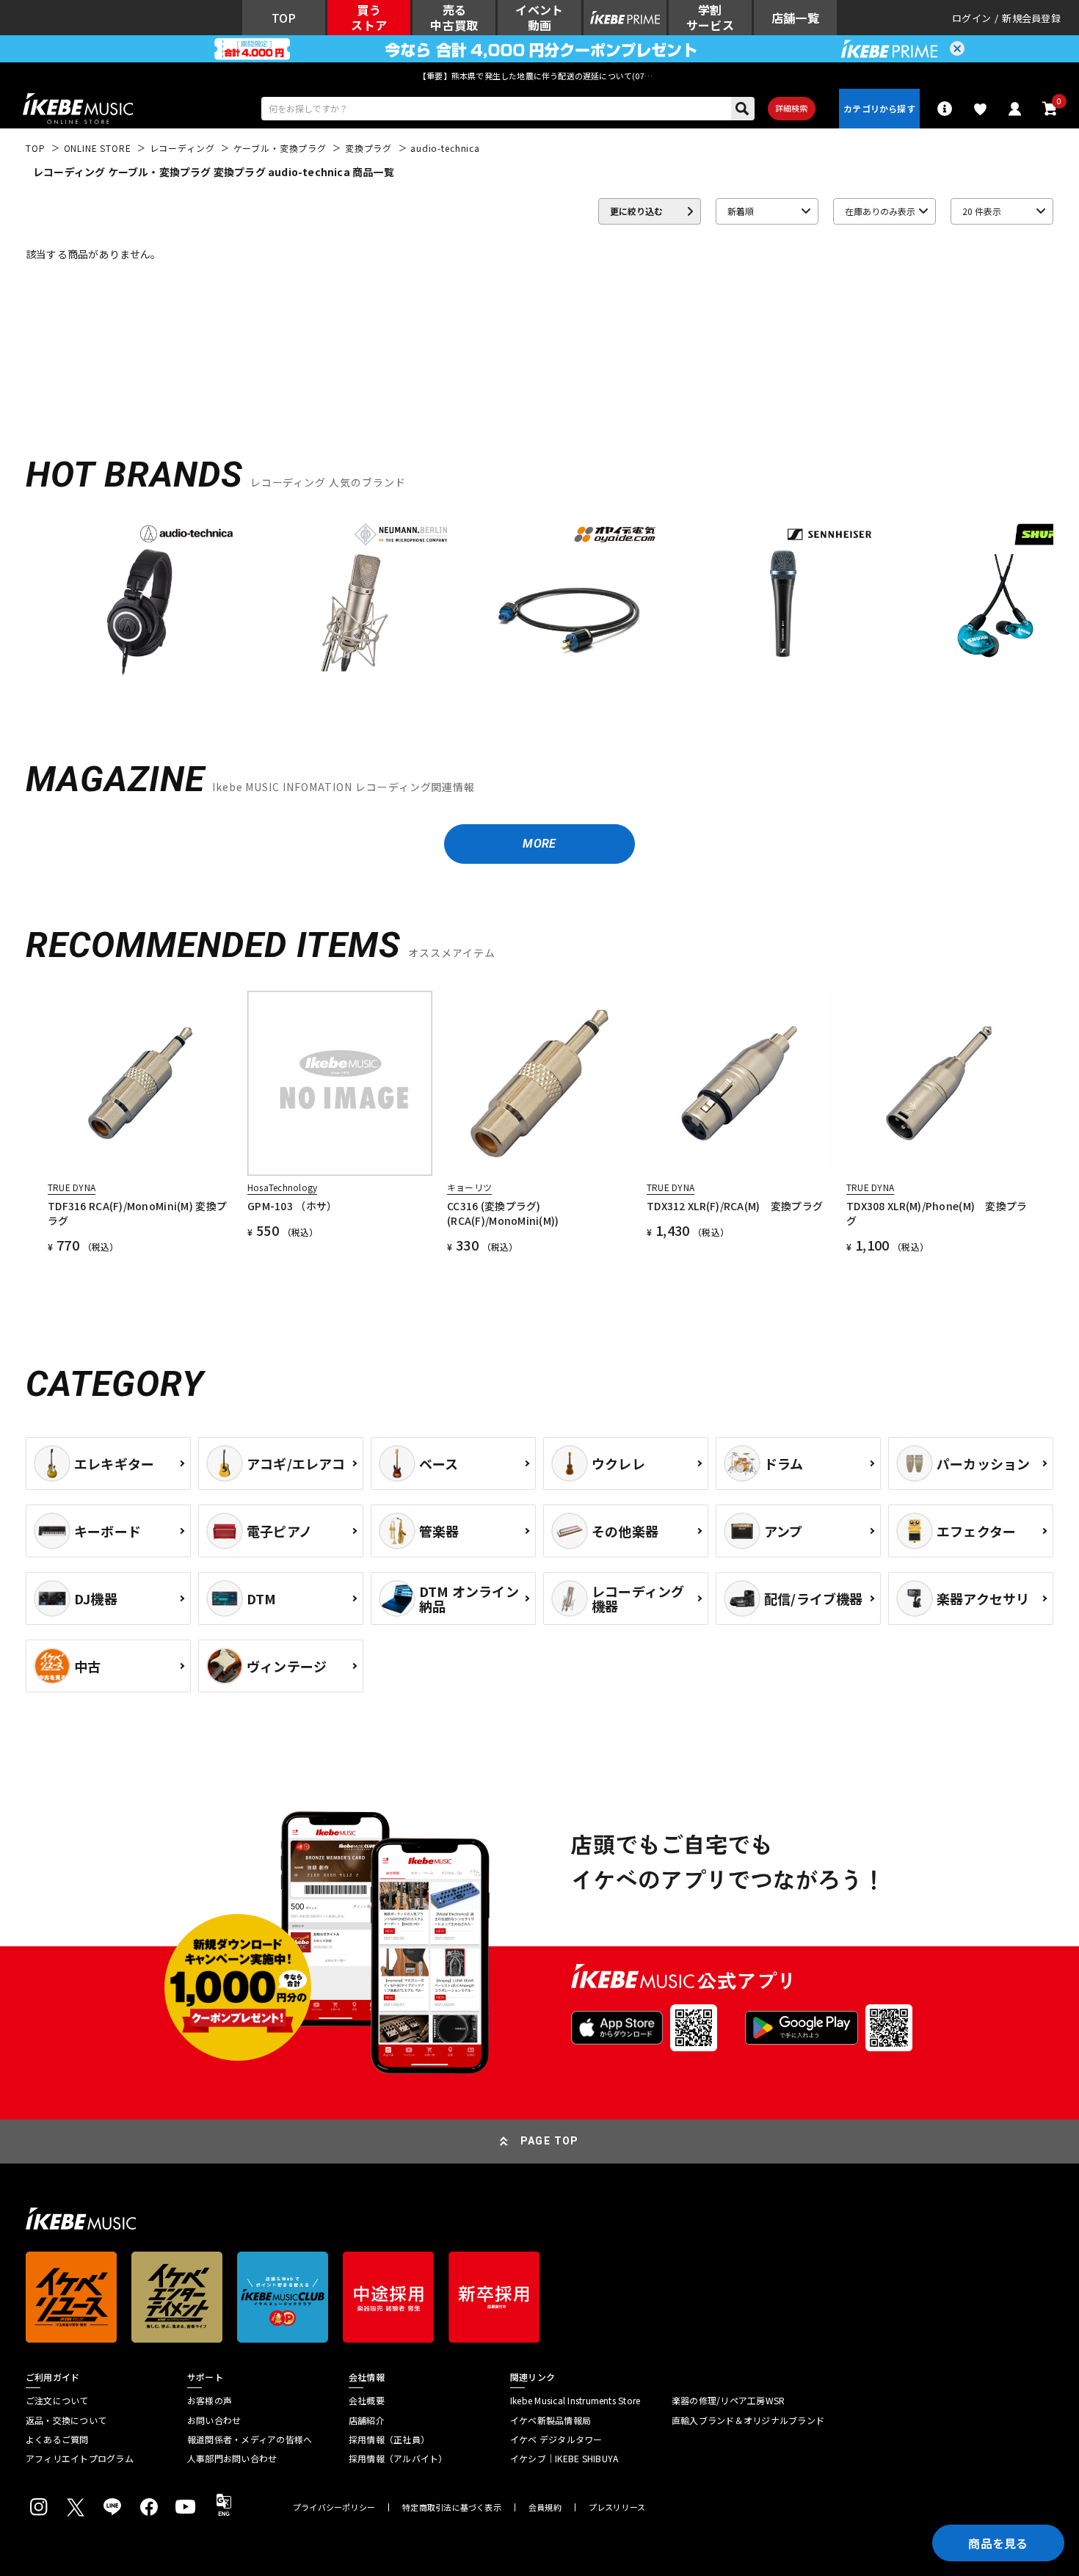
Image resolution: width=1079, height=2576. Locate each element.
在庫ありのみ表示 (880, 211)
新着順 (741, 211)
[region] (539, 605)
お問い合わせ (214, 2420)
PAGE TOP (550, 2141)
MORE (539, 844)
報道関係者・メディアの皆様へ (250, 2439)
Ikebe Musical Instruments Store (575, 2401)
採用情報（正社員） (389, 2439)
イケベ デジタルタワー (556, 2439)
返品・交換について (66, 2420)
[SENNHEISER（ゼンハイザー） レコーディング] (783, 600)
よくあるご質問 (57, 2439)
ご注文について (57, 2401)
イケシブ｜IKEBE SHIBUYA (564, 2459)
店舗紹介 (367, 2420)
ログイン (971, 18)
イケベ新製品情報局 (551, 2420)
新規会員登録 (1031, 18)
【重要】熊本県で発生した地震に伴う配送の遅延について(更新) (539, 76)
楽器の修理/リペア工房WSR (728, 2401)
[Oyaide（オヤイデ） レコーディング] (569, 600)
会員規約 (545, 2507)
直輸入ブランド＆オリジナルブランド (748, 2420)
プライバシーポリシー (334, 2507)
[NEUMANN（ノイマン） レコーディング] (355, 600)
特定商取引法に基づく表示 (452, 2507)
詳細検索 (792, 108)
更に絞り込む (636, 211)
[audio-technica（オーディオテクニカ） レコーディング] (140, 600)
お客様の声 (210, 2401)
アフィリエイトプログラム (80, 2459)
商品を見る (998, 2543)
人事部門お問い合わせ (232, 2459)
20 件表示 (982, 211)
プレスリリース (617, 2507)
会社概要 (367, 2401)
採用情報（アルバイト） (398, 2459)
